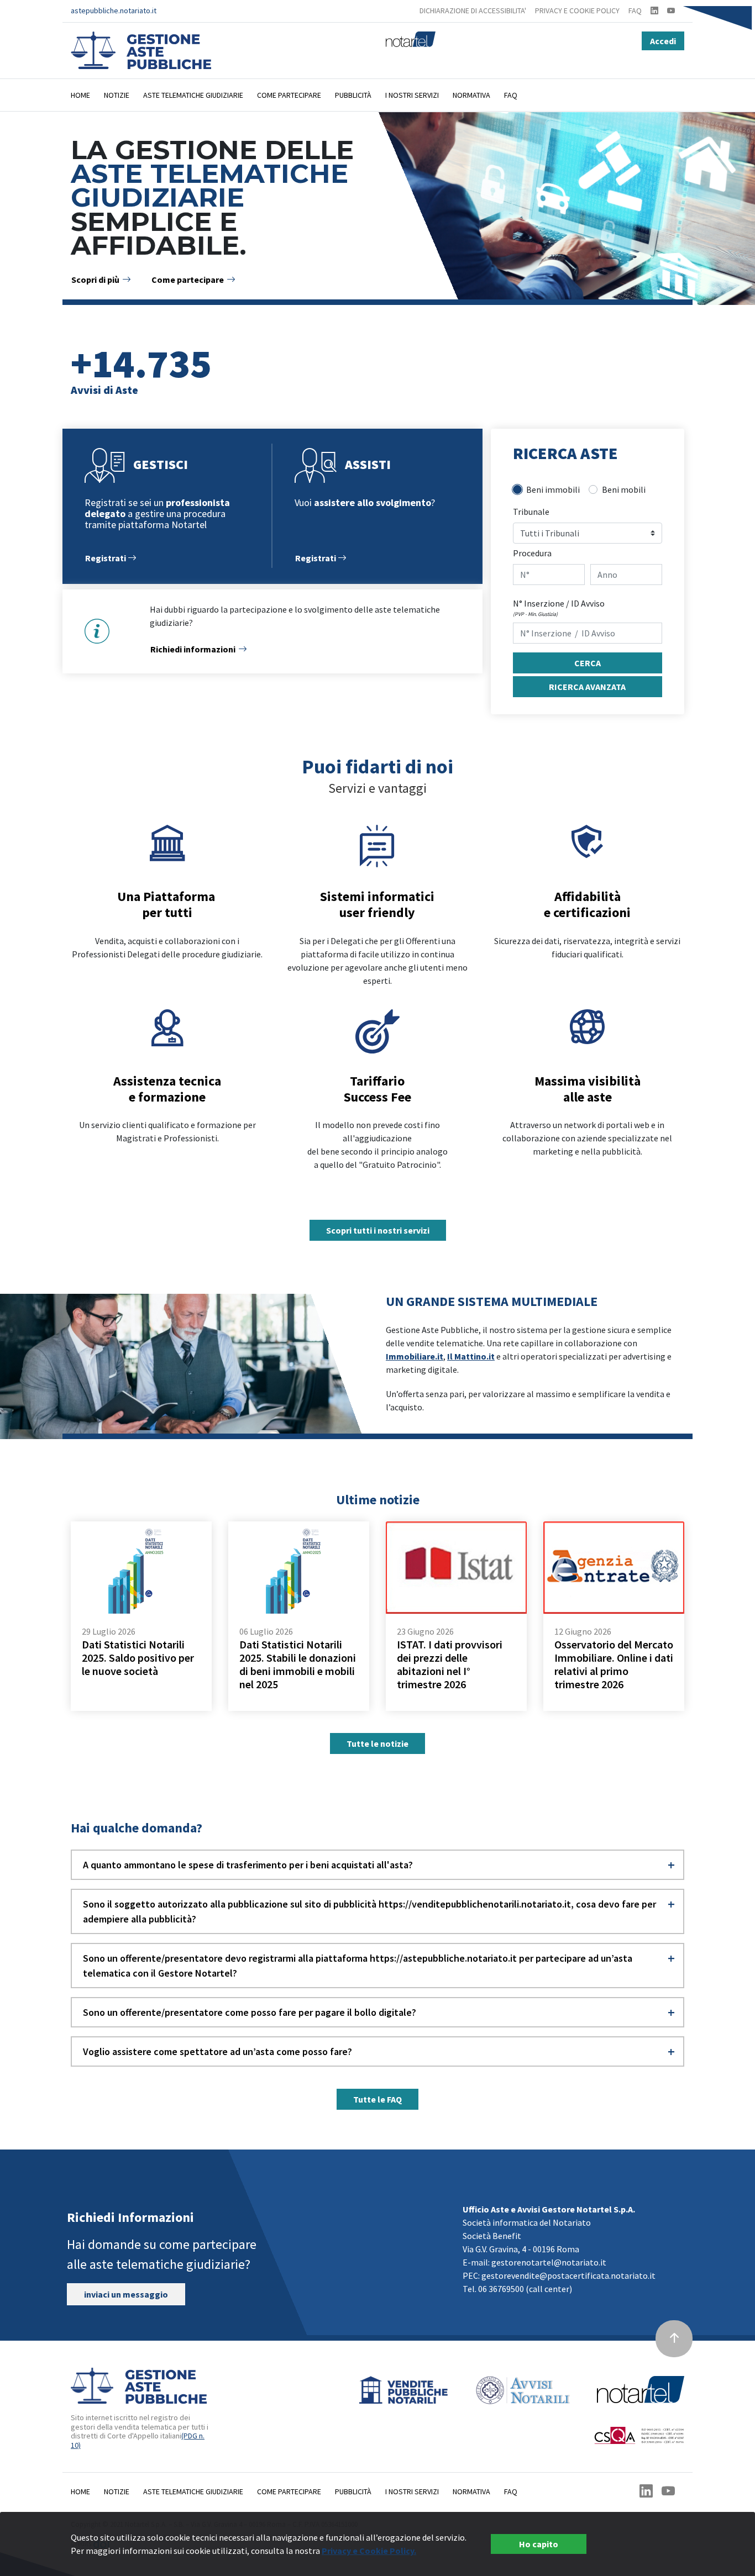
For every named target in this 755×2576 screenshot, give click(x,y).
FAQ (635, 10)
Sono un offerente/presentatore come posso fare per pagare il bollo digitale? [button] (250, 2012)
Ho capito (539, 2544)
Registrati (106, 558)
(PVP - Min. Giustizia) (535, 614)
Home (80, 95)
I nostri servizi (412, 95)
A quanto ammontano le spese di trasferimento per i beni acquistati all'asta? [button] (248, 1865)
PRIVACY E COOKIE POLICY (577, 10)
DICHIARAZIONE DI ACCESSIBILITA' (473, 10)
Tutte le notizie (377, 1743)
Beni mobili (624, 489)
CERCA (588, 663)
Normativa (471, 95)
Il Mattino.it (471, 1356)
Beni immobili (553, 489)
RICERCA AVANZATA (587, 687)
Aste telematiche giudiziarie (193, 95)
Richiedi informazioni (193, 649)
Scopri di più (95, 280)
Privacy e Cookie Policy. (369, 2551)
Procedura (532, 553)
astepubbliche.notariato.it (114, 10)
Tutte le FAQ (377, 2099)
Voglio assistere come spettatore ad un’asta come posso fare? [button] (217, 2051)
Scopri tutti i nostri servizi (378, 1230)
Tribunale (531, 512)
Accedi (663, 41)
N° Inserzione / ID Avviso (559, 603)
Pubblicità (353, 95)
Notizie (117, 95)
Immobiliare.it (415, 1356)
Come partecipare (289, 95)
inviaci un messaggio (126, 2294)
